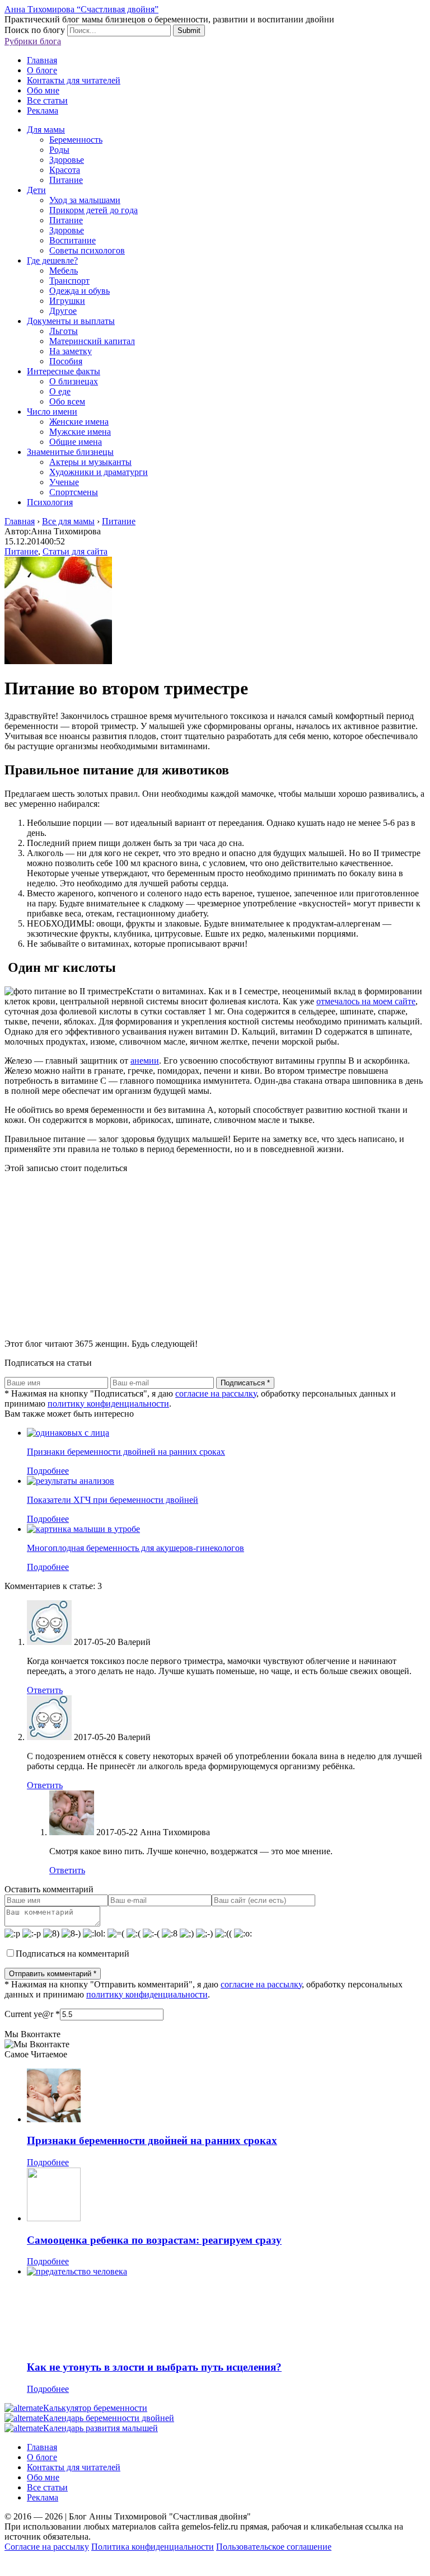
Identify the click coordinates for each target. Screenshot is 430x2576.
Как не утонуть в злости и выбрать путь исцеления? (154, 2367)
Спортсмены (74, 492)
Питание (66, 180)
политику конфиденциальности (108, 1404)
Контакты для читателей (74, 80)
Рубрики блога (33, 41)
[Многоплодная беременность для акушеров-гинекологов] (83, 1529)
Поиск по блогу (35, 30)
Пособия (66, 361)
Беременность (76, 140)
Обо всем (67, 401)
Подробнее (48, 1471)
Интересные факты (64, 371)
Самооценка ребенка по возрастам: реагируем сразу (154, 2240)
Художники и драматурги (99, 472)
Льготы (64, 331)
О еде (60, 391)
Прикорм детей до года (94, 210)
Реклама (43, 111)
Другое (63, 311)
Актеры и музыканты (90, 462)
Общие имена (76, 442)
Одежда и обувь (80, 291)
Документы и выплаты (71, 321)
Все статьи (47, 100)
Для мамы (46, 130)
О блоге (42, 70)
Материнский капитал (92, 341)
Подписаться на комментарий (73, 1954)
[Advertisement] (215, 1252)
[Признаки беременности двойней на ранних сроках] (68, 1433)
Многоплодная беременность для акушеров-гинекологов (135, 1548)
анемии (145, 1061)
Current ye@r (32, 2014)
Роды (59, 150)
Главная (42, 60)
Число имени (52, 412)
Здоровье (67, 160)
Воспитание (73, 240)
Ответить (45, 1690)
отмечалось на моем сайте (366, 1001)
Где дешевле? (52, 260)
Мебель (64, 271)
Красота (65, 170)
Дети (36, 190)
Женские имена (79, 422)
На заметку (71, 351)
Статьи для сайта (75, 551)
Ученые (64, 482)
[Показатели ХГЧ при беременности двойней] (71, 1481)
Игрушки (67, 301)
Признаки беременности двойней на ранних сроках (126, 1452)
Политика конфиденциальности (153, 2547)
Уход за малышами (85, 200)
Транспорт (69, 281)
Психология (50, 502)
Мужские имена (80, 432)
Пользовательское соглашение (274, 2547)
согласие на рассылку (216, 1393)
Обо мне (43, 90)
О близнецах (74, 381)
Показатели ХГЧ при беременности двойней (113, 1500)
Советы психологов (87, 250)
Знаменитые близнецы (70, 452)
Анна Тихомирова (175, 1832)
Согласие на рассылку (47, 2547)
